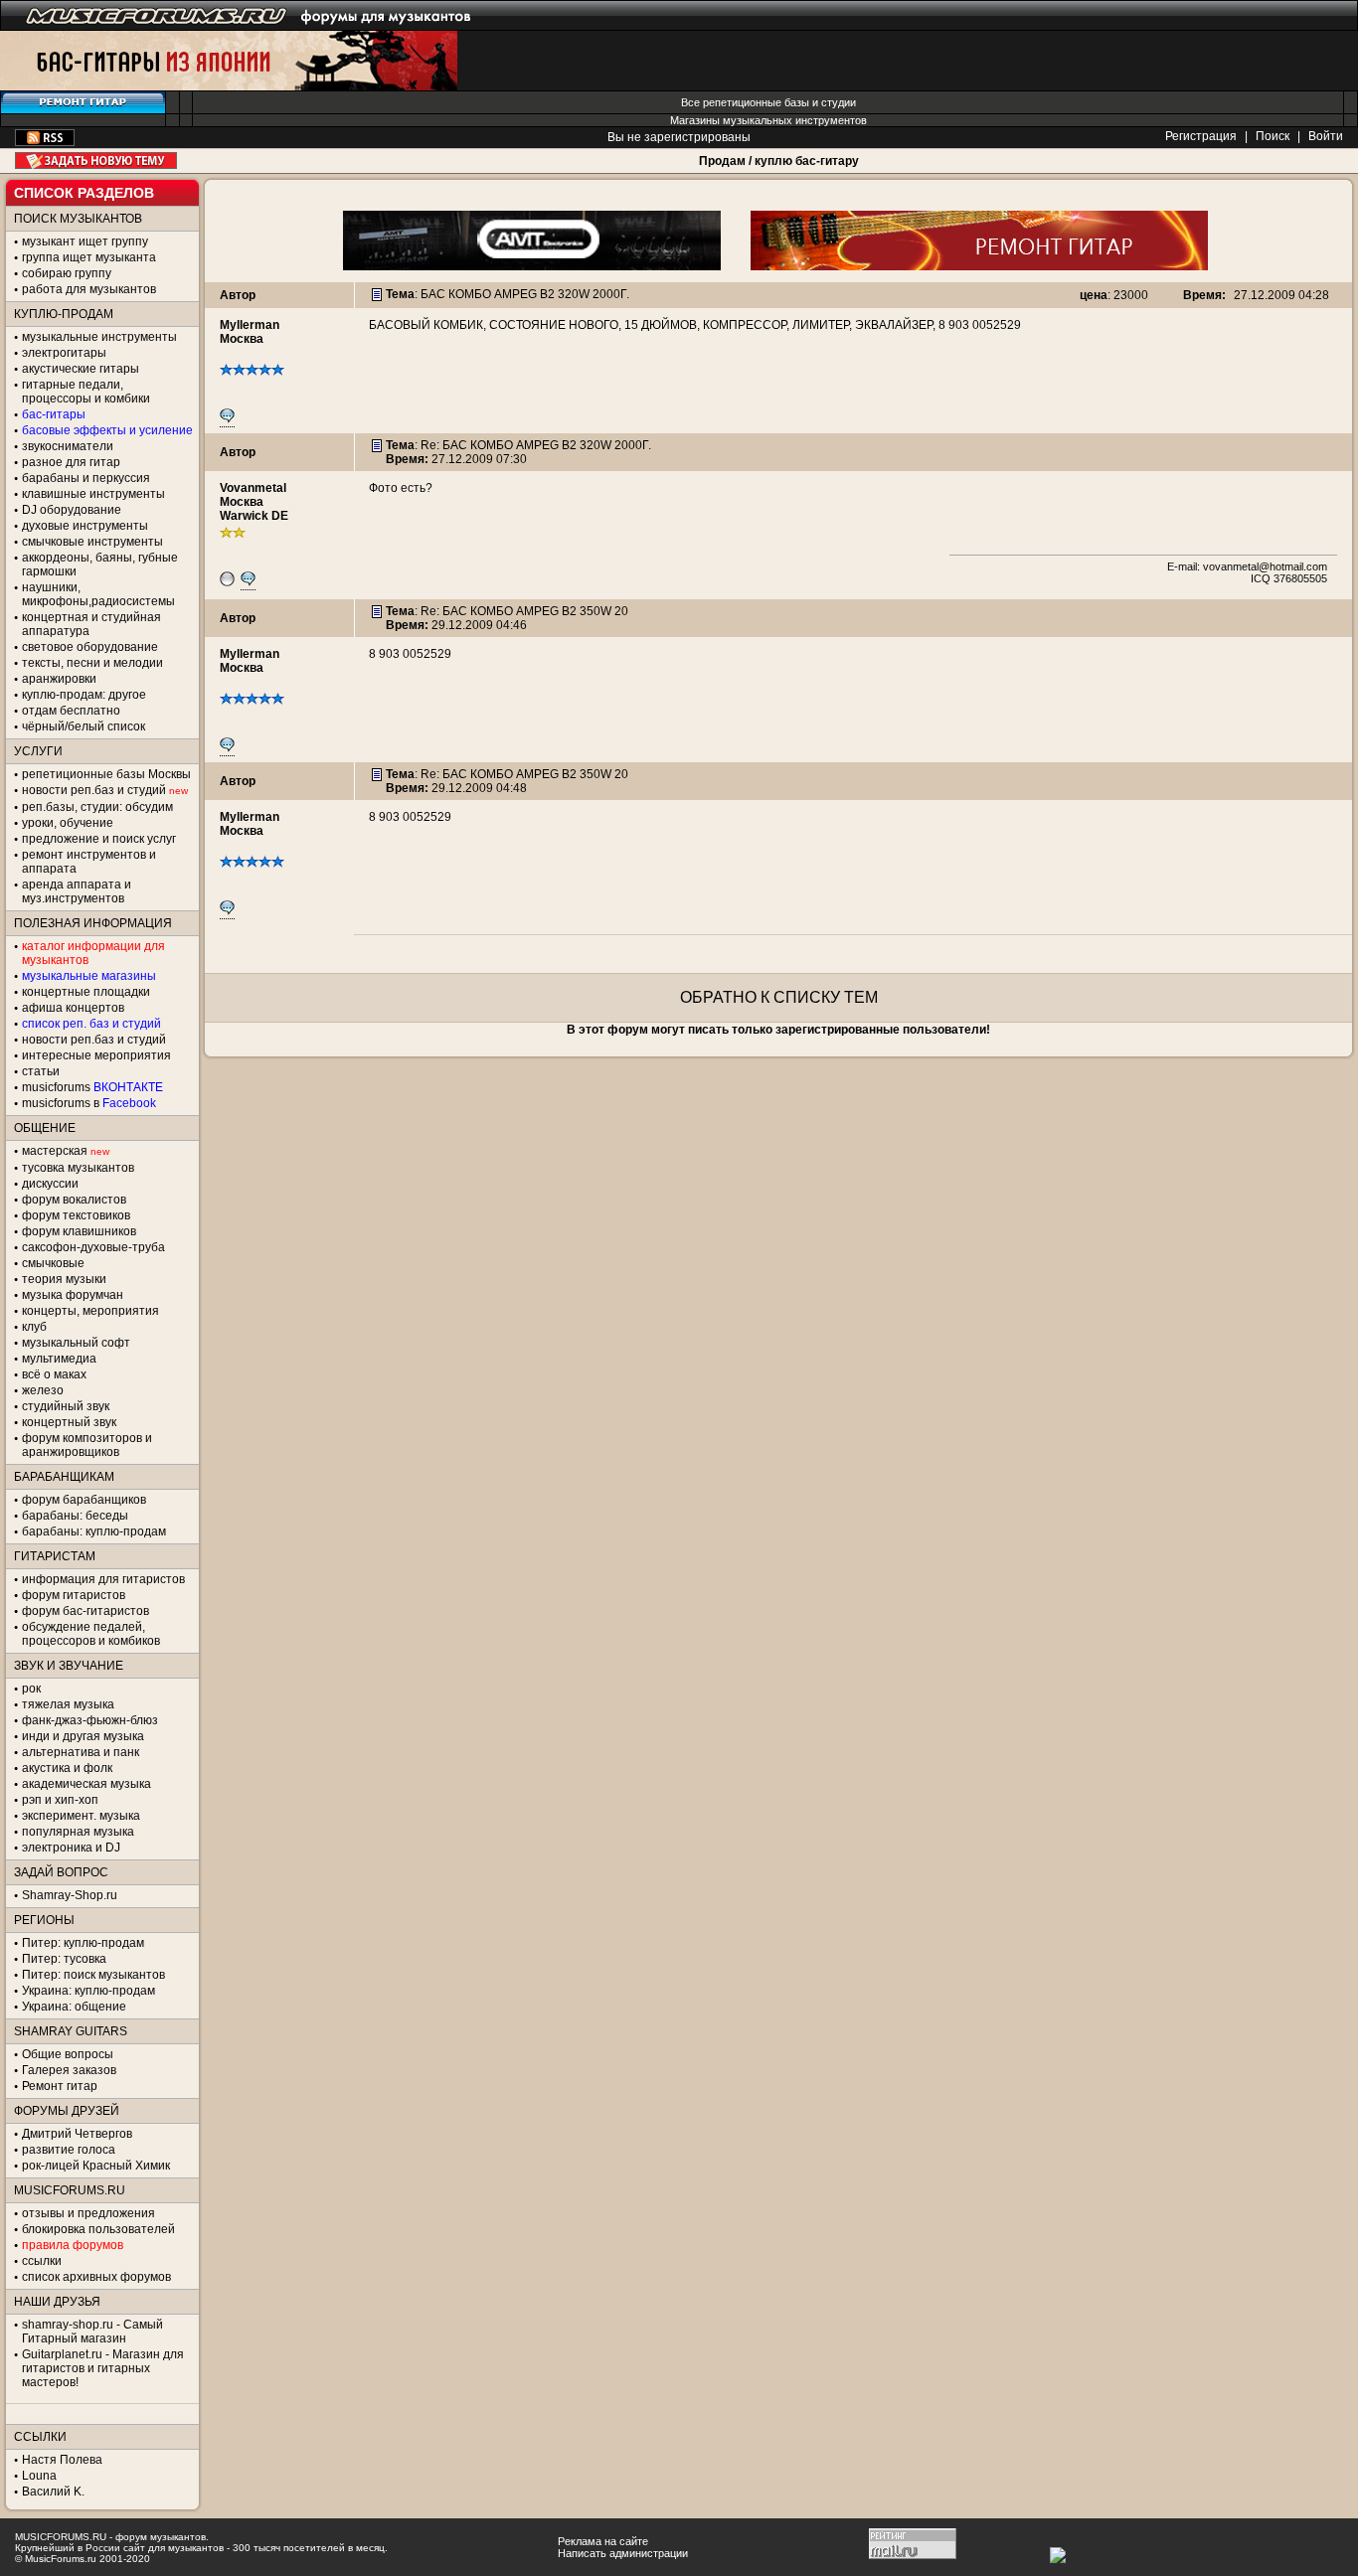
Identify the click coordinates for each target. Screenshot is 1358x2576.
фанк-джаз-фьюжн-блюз (90, 1720)
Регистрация (1201, 136)
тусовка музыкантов (78, 1168)
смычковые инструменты (92, 542)
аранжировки (59, 679)
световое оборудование (90, 647)
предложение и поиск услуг (99, 839)
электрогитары (64, 353)
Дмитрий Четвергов (77, 2134)
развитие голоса (69, 2150)
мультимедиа (59, 1359)
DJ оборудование (72, 510)
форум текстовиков (76, 1215)
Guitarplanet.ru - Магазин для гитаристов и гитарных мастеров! (103, 2368)
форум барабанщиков (84, 1500)
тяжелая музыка (68, 1704)
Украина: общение (74, 2007)
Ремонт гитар (60, 2086)
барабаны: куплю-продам (94, 1531)
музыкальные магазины (89, 976)
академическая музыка (86, 1784)
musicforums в (89, 1103)
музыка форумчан (73, 1295)
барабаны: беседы (75, 1516)
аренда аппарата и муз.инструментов (77, 891)
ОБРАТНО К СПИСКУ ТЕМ (779, 997)
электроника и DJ (71, 1848)
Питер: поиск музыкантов (93, 1975)
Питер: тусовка (64, 1959)
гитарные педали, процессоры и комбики (86, 392)
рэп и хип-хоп (60, 1800)
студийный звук (66, 1406)
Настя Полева (62, 2460)
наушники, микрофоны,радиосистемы (98, 594)
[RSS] (45, 142)
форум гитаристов (74, 1595)
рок (31, 1689)
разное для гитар (71, 462)
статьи (41, 1071)
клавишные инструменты (93, 494)
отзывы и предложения (88, 2213)
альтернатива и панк (81, 1752)
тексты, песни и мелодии (92, 663)
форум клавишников (79, 1231)
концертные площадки (86, 992)
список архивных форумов (96, 2277)
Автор (238, 295)
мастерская (55, 1151)
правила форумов (73, 2245)
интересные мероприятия (96, 1055)
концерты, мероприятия (90, 1311)
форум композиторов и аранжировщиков (87, 1445)
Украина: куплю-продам (88, 1991)
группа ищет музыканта (89, 257)
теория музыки (64, 1279)
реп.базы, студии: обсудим (97, 807)
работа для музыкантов (89, 289)
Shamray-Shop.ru (70, 1895)
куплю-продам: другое (84, 695)
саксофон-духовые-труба (93, 1247)
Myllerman (250, 325)
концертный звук (69, 1422)
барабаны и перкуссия (86, 478)
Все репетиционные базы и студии (768, 102)
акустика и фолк (67, 1768)
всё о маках (54, 1374)
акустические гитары (81, 369)
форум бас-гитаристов (85, 1611)
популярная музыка (78, 1832)
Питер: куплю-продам (83, 1943)
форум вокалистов (74, 1200)
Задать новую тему (96, 161)
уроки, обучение (68, 823)
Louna (39, 2476)
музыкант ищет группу (85, 241)
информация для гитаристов (103, 1579)
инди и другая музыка (83, 1736)
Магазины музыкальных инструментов (768, 120)
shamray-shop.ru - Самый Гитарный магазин (92, 2332)
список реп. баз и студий (91, 1024)
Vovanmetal (253, 488)
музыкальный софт (76, 1343)
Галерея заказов (69, 2070)
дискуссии (50, 1184)
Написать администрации (623, 2553)
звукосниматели (68, 446)
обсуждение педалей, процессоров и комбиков (91, 1634)
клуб (34, 1327)
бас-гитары (54, 414)
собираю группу (67, 273)
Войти (1326, 136)
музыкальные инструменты (99, 337)
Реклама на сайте (603, 2541)
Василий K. (53, 2492)
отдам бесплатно (71, 711)
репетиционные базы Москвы (106, 774)
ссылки (42, 2261)
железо (43, 1390)
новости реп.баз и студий (94, 1040)
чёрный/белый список (84, 726)
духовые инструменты (85, 526)
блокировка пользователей (98, 2229)
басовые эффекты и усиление (107, 430)
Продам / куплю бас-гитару (779, 161)
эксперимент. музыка (81, 1816)
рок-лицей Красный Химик (96, 2166)
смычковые (53, 1263)
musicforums (92, 1087)
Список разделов (84, 193)
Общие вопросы (68, 2054)
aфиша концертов (73, 1008)
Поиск (1273, 136)
